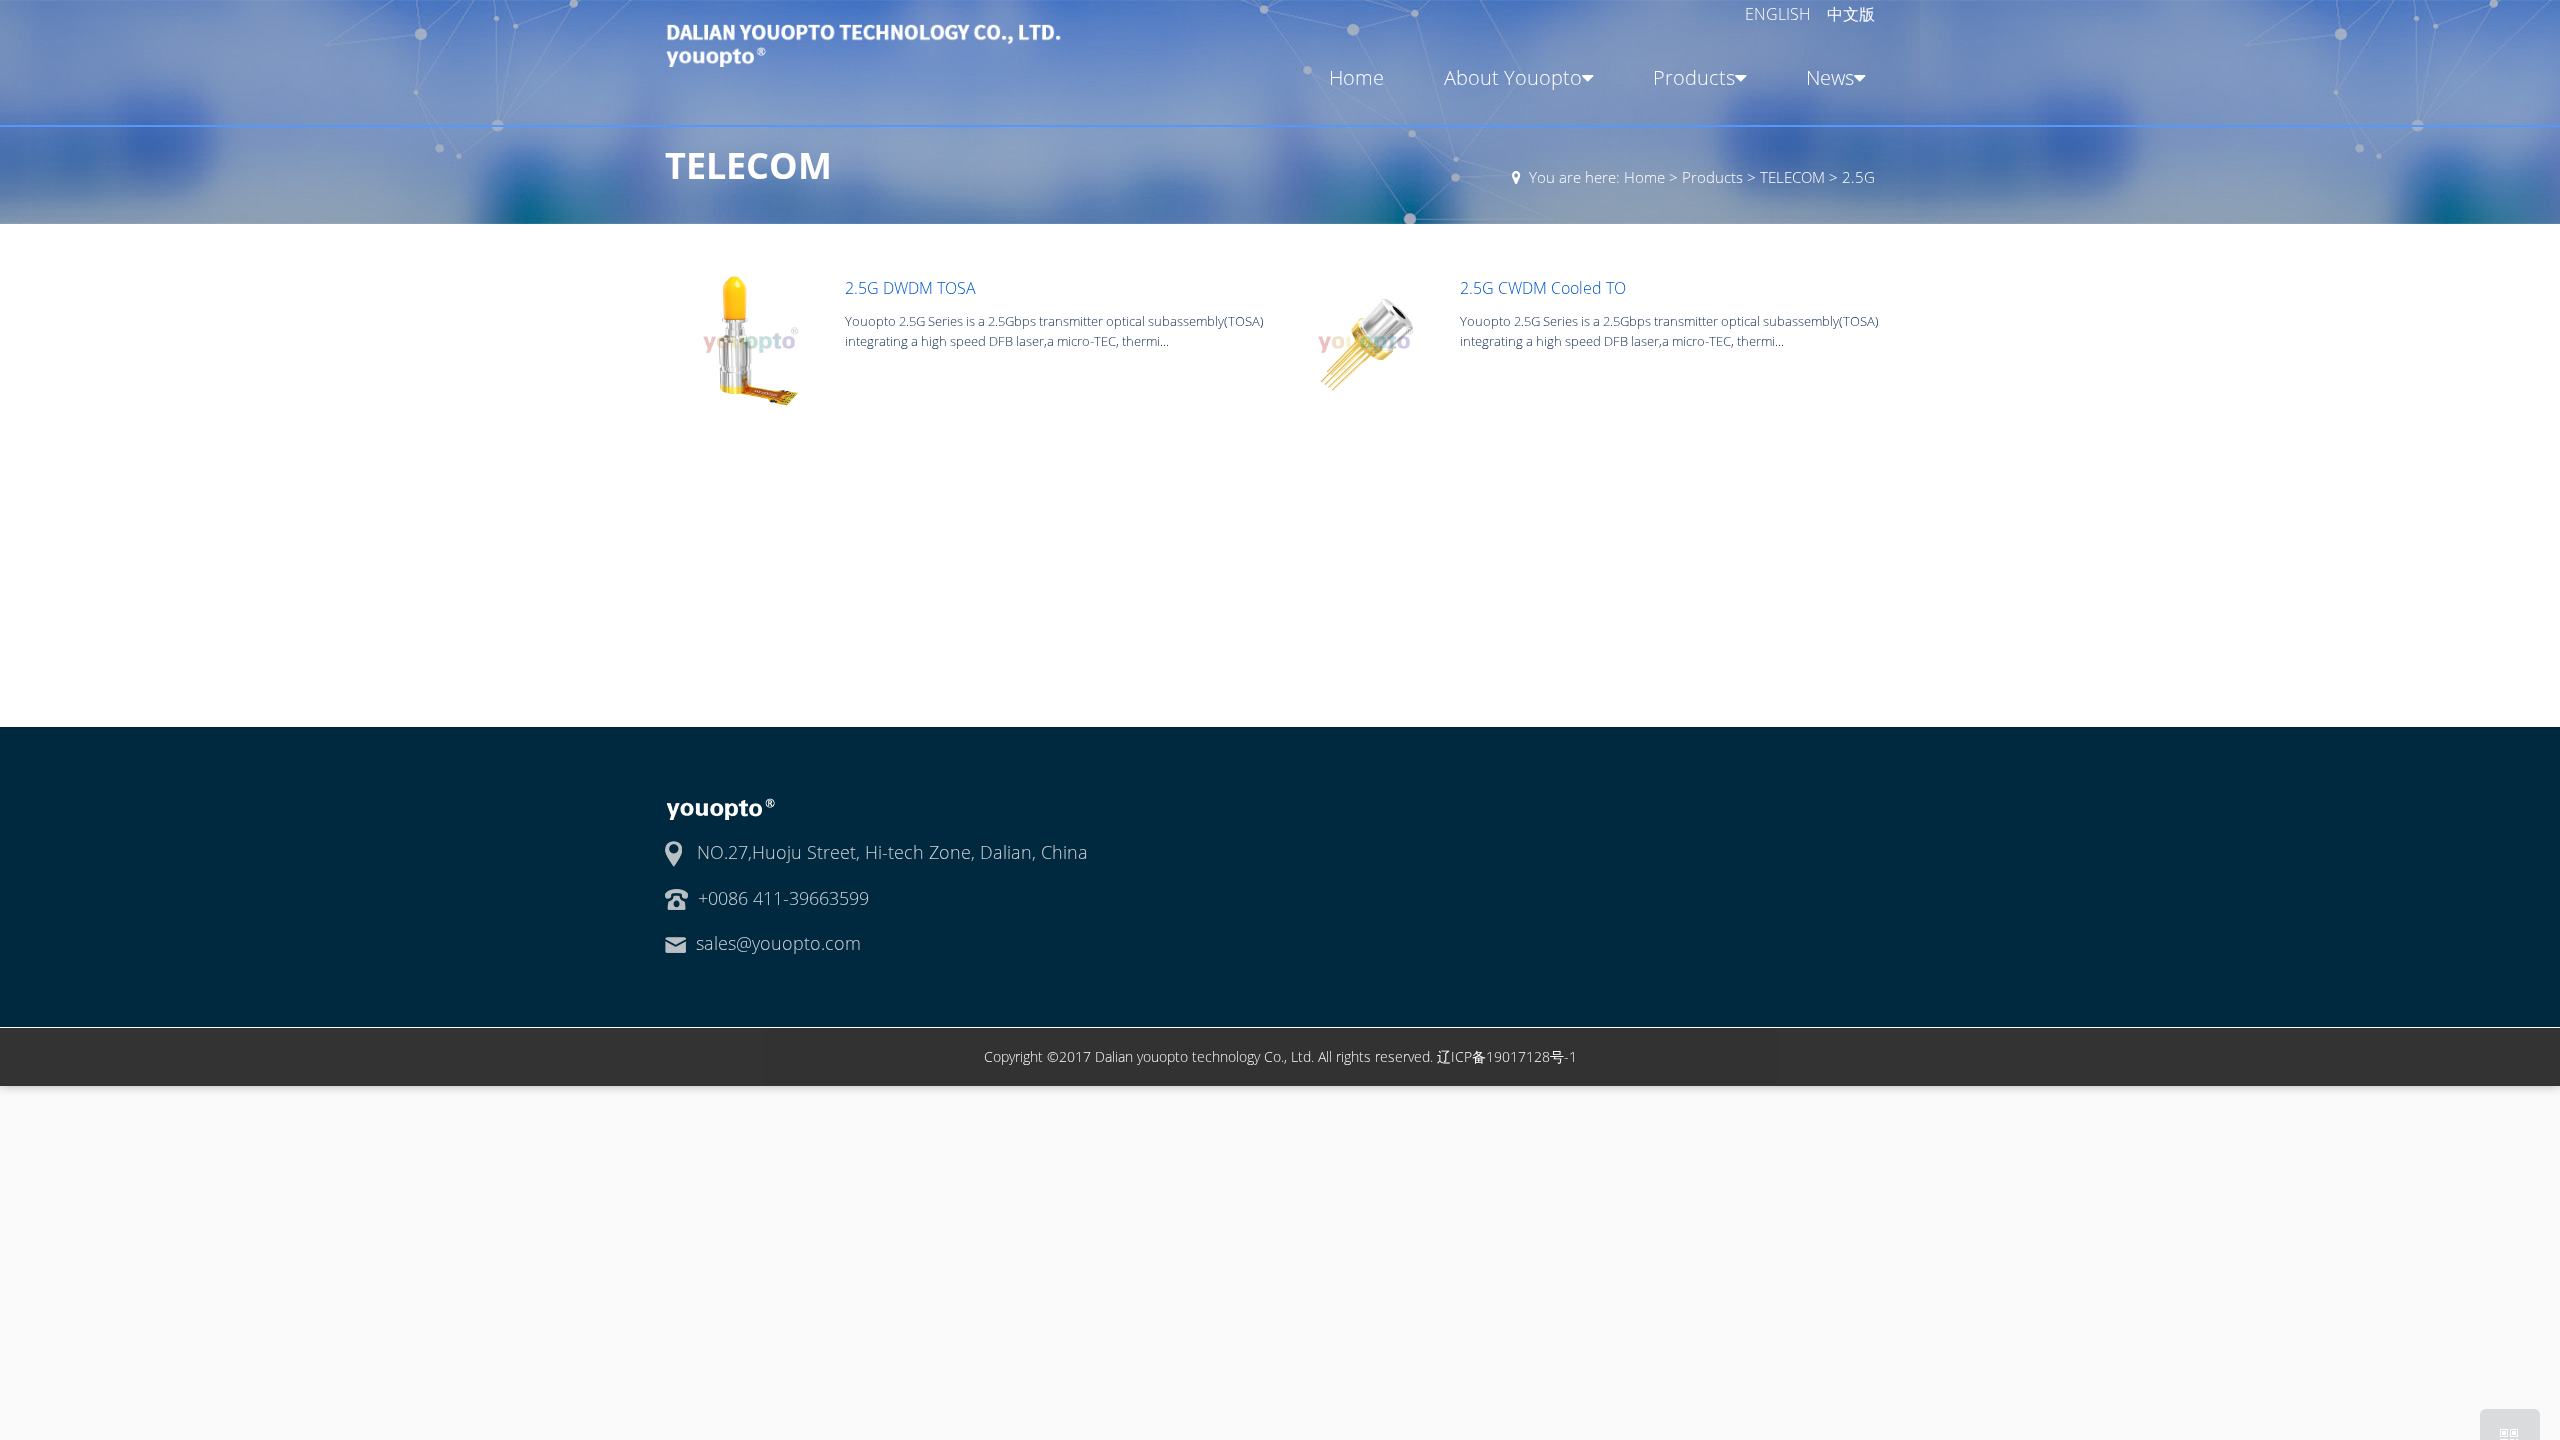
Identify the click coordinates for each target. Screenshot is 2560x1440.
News (1830, 77)
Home (1356, 77)
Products (1694, 77)
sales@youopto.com (778, 943)
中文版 (1851, 14)
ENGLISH (1780, 14)
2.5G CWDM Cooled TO (1543, 288)
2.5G (1858, 177)
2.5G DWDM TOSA (910, 288)
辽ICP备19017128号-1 (1507, 1056)
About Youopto (1513, 77)
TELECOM (1792, 177)
